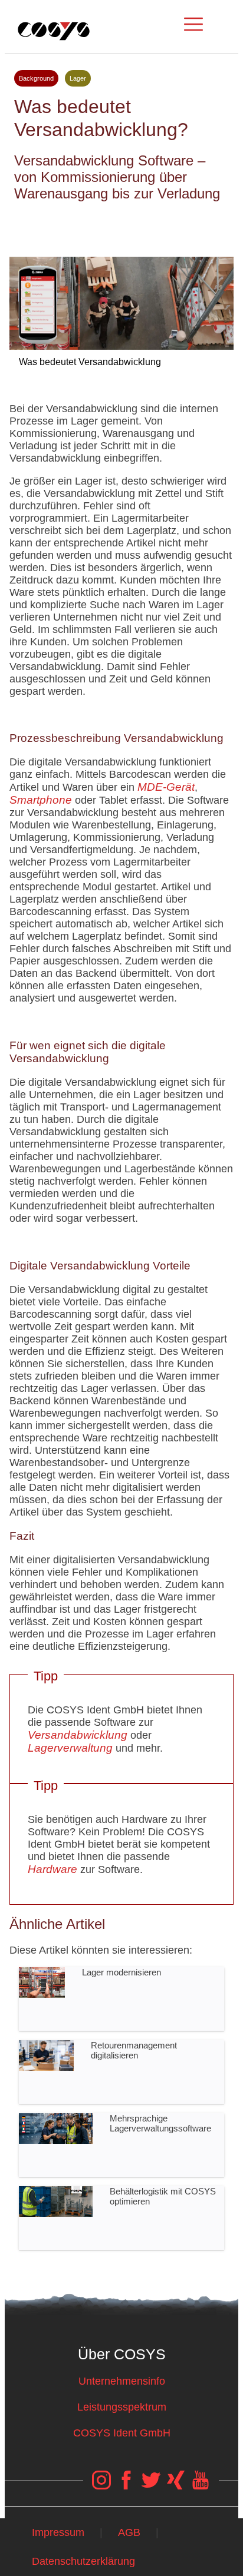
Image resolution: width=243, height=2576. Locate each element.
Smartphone (41, 800)
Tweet (121, 224)
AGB (129, 2532)
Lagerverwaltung (70, 1748)
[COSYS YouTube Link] (201, 2486)
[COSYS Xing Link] (176, 2486)
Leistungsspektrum (122, 2407)
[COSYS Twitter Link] (151, 2486)
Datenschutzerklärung (83, 2561)
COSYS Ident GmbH (122, 2433)
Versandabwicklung (78, 1735)
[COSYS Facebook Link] (126, 2486)
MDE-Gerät (166, 787)
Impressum (58, 2532)
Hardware (52, 1869)
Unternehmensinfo (122, 2381)
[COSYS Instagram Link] (101, 2486)
